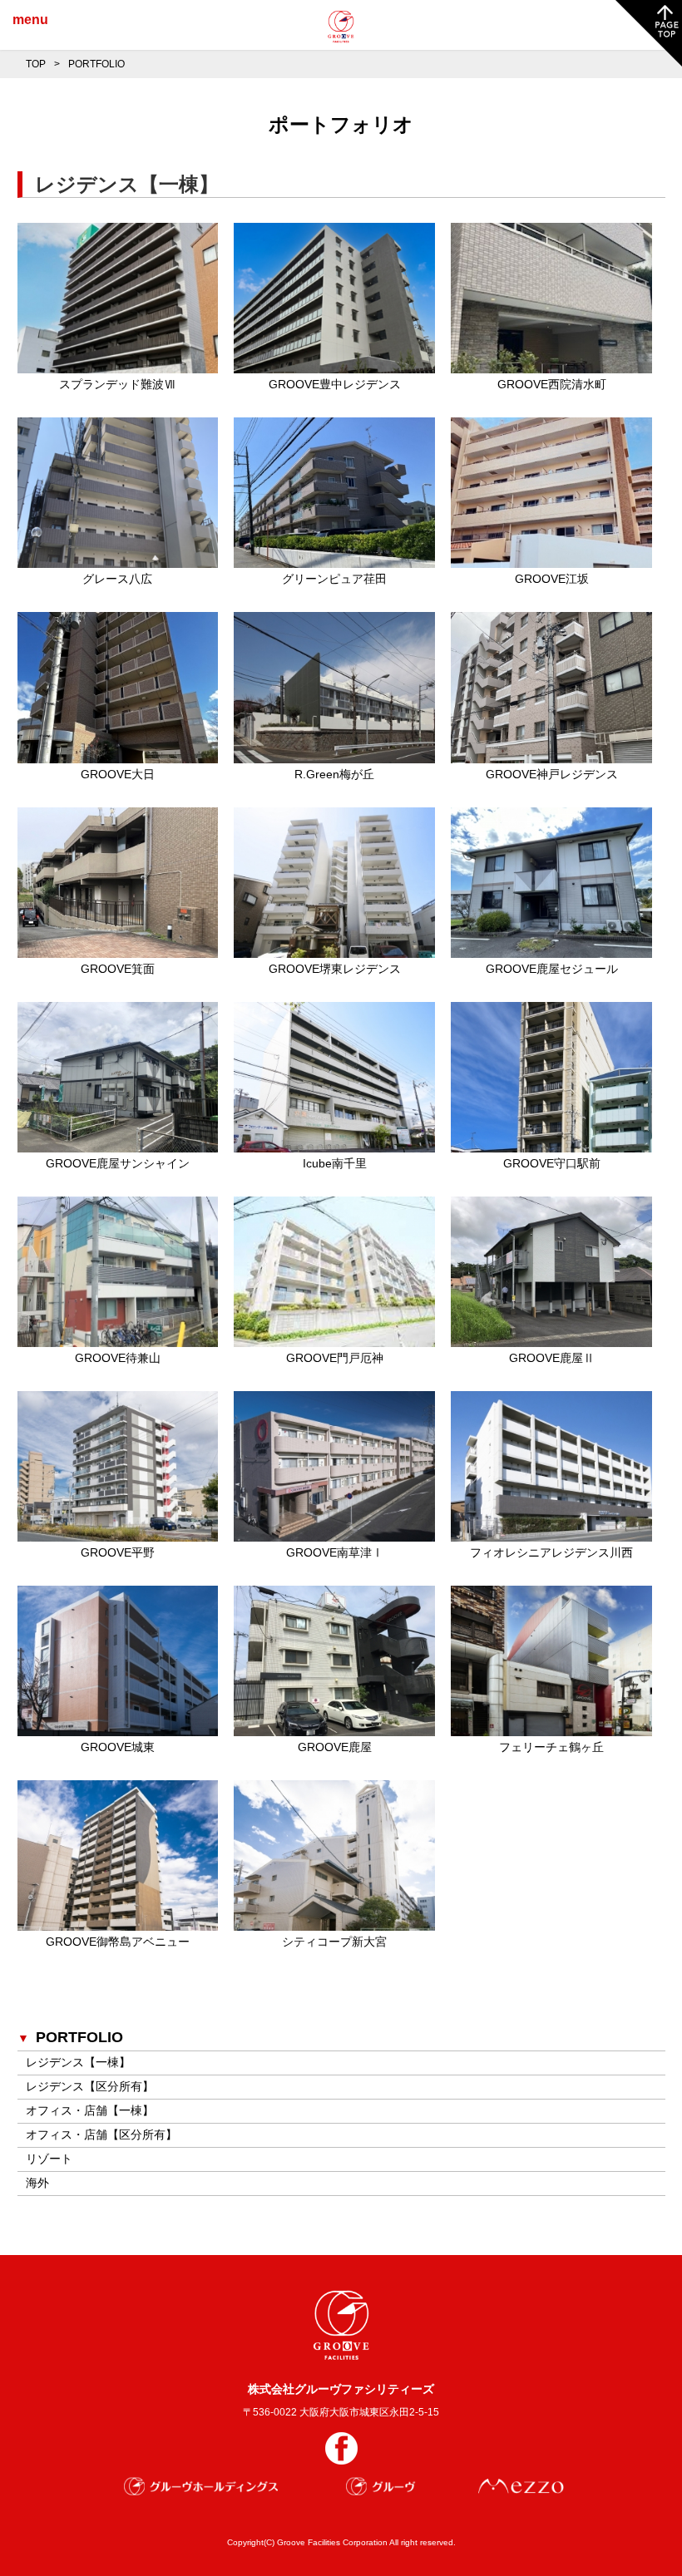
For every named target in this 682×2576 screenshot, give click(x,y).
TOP (36, 64)
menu (30, 20)
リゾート (49, 2159)
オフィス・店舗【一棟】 (90, 2110)
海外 (37, 2183)
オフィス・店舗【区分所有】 (101, 2134)
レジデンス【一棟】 (78, 2062)
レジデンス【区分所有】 (90, 2086)
